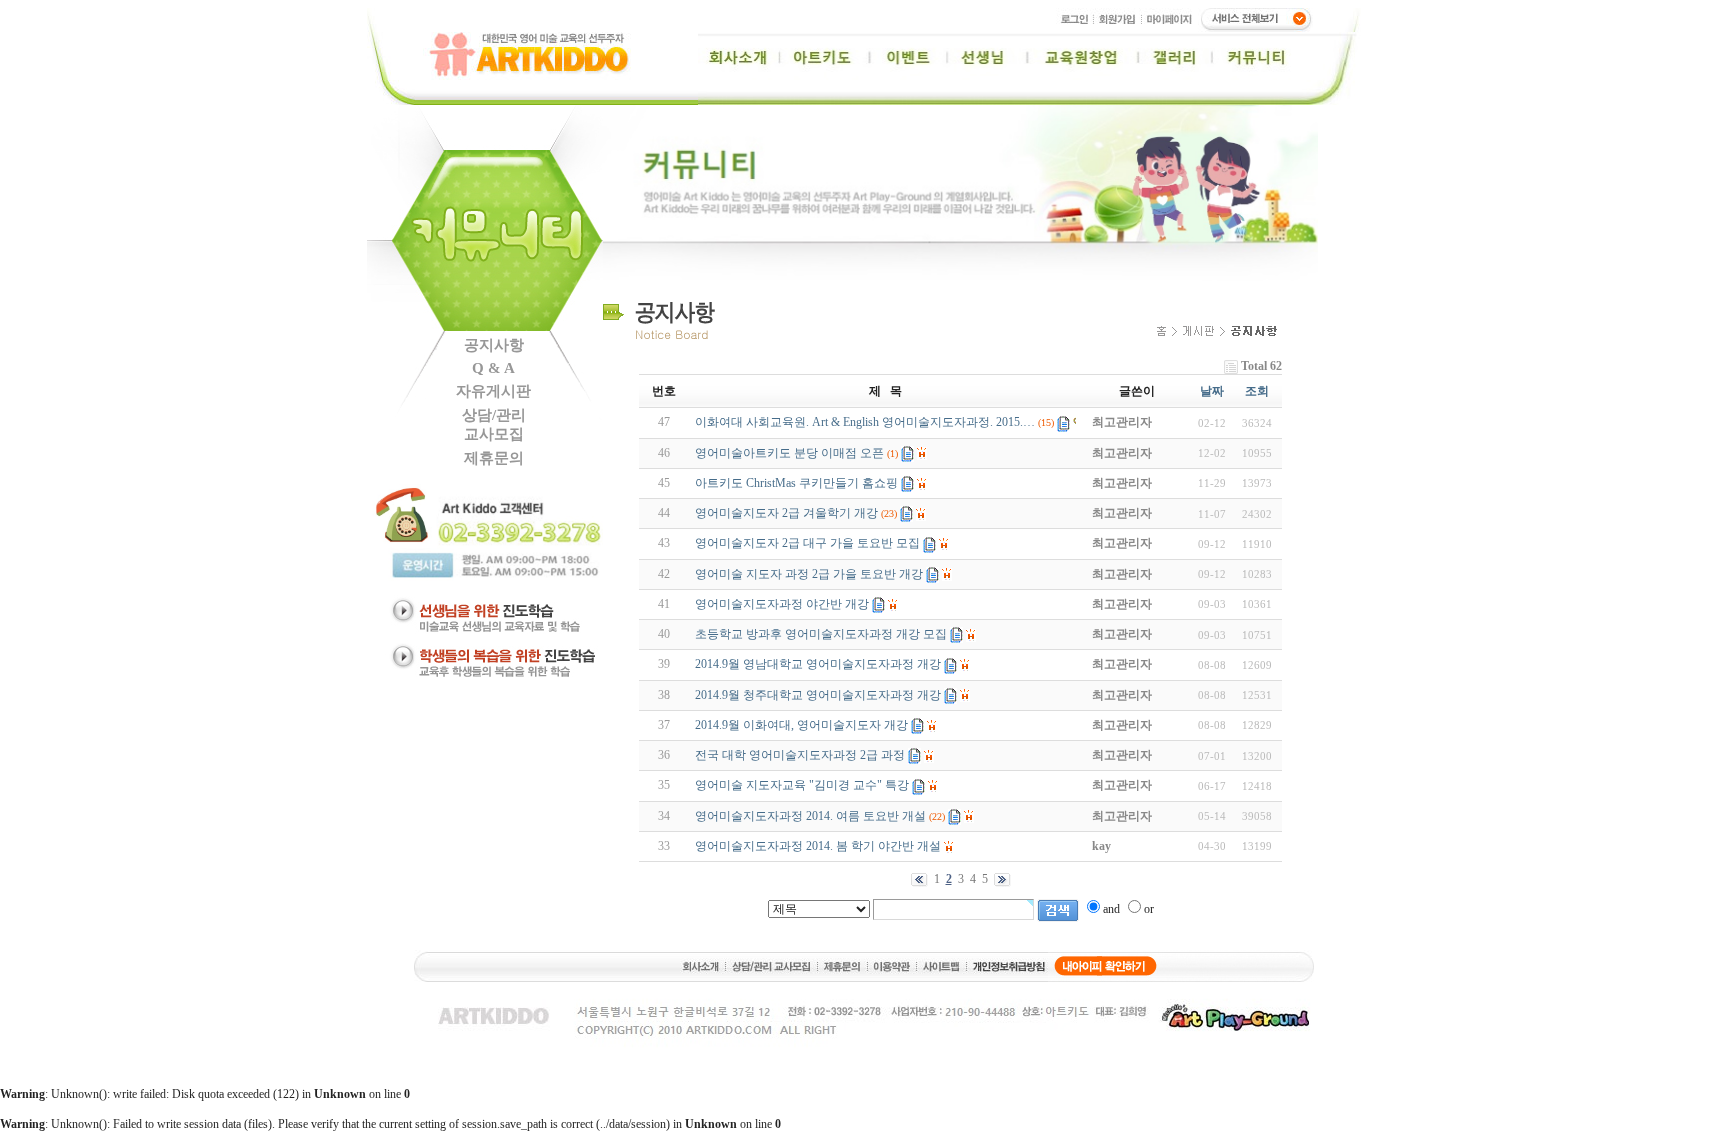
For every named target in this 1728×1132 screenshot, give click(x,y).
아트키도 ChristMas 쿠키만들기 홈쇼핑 (796, 483)
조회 (1257, 391)
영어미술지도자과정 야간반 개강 (782, 604)
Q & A (493, 368)
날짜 (1212, 391)
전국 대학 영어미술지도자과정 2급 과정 (800, 755)
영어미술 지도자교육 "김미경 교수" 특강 (802, 785)
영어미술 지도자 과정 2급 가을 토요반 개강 (809, 574)
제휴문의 (494, 458)
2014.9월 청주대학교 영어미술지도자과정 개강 (818, 695)
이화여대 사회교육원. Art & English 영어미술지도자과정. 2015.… (865, 422)
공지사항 (494, 345)
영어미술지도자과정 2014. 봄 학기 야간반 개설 (818, 846)
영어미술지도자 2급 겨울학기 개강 (786, 513)
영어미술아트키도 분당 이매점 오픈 (789, 453)
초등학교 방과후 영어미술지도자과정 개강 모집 (821, 634)
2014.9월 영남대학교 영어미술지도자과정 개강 (818, 664)
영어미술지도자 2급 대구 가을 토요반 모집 (807, 543)
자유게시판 (493, 391)
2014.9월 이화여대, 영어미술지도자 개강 (801, 725)
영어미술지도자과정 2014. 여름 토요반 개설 (810, 816)
